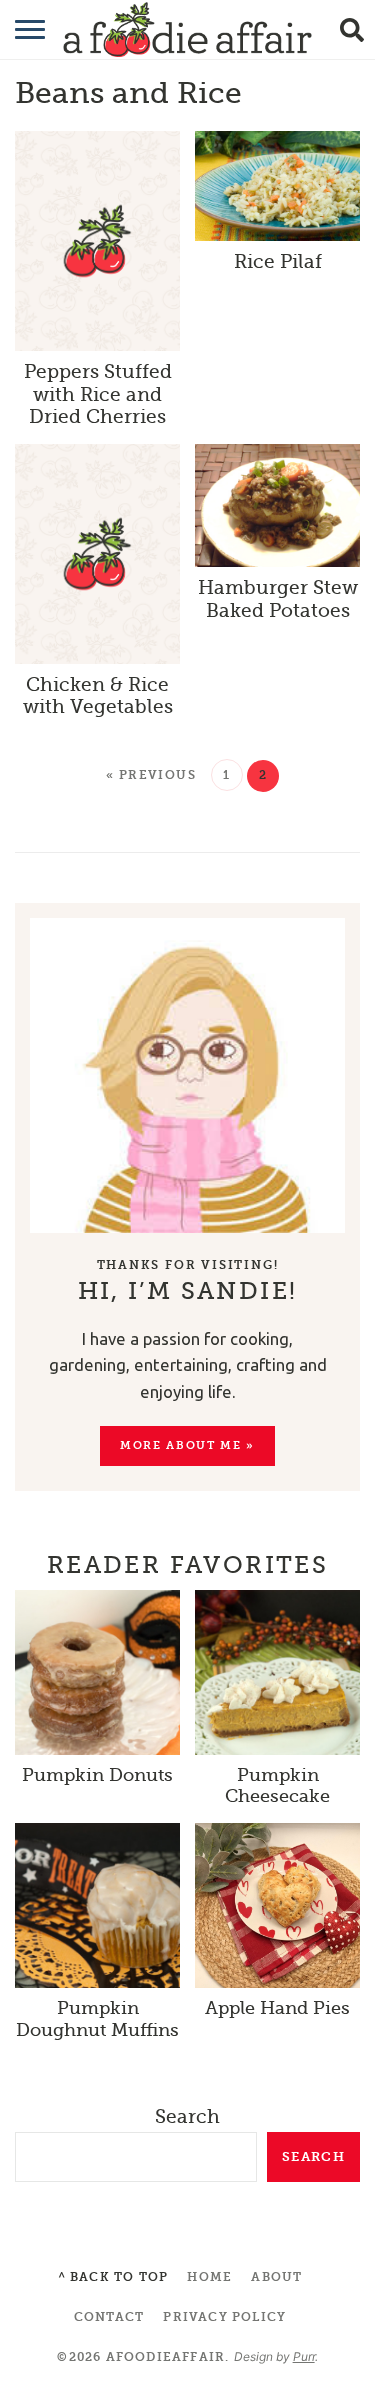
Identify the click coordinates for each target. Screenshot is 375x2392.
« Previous (151, 775)
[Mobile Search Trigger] (357, 30)
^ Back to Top (113, 2277)
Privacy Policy (224, 2317)
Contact (109, 2317)
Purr (304, 2356)
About (276, 2277)
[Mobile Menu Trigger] (17, 30)
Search (187, 2117)
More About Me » (187, 1445)
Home (209, 2277)
